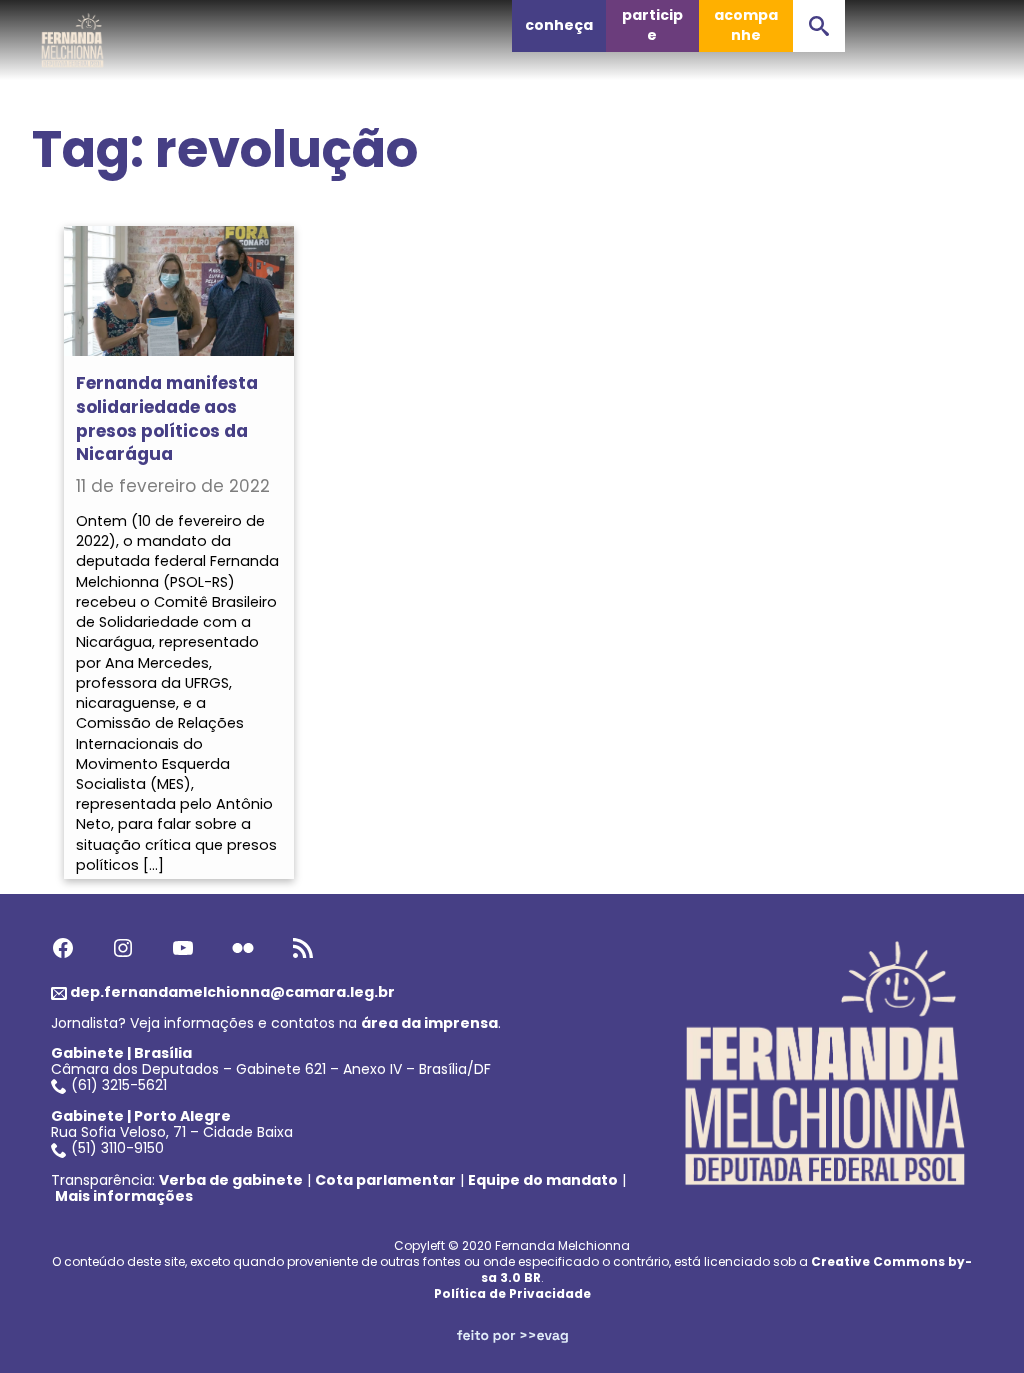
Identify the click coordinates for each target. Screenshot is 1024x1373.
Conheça (559, 25)
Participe (652, 25)
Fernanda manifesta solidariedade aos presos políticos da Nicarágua (167, 418)
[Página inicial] (73, 35)
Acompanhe (746, 25)
